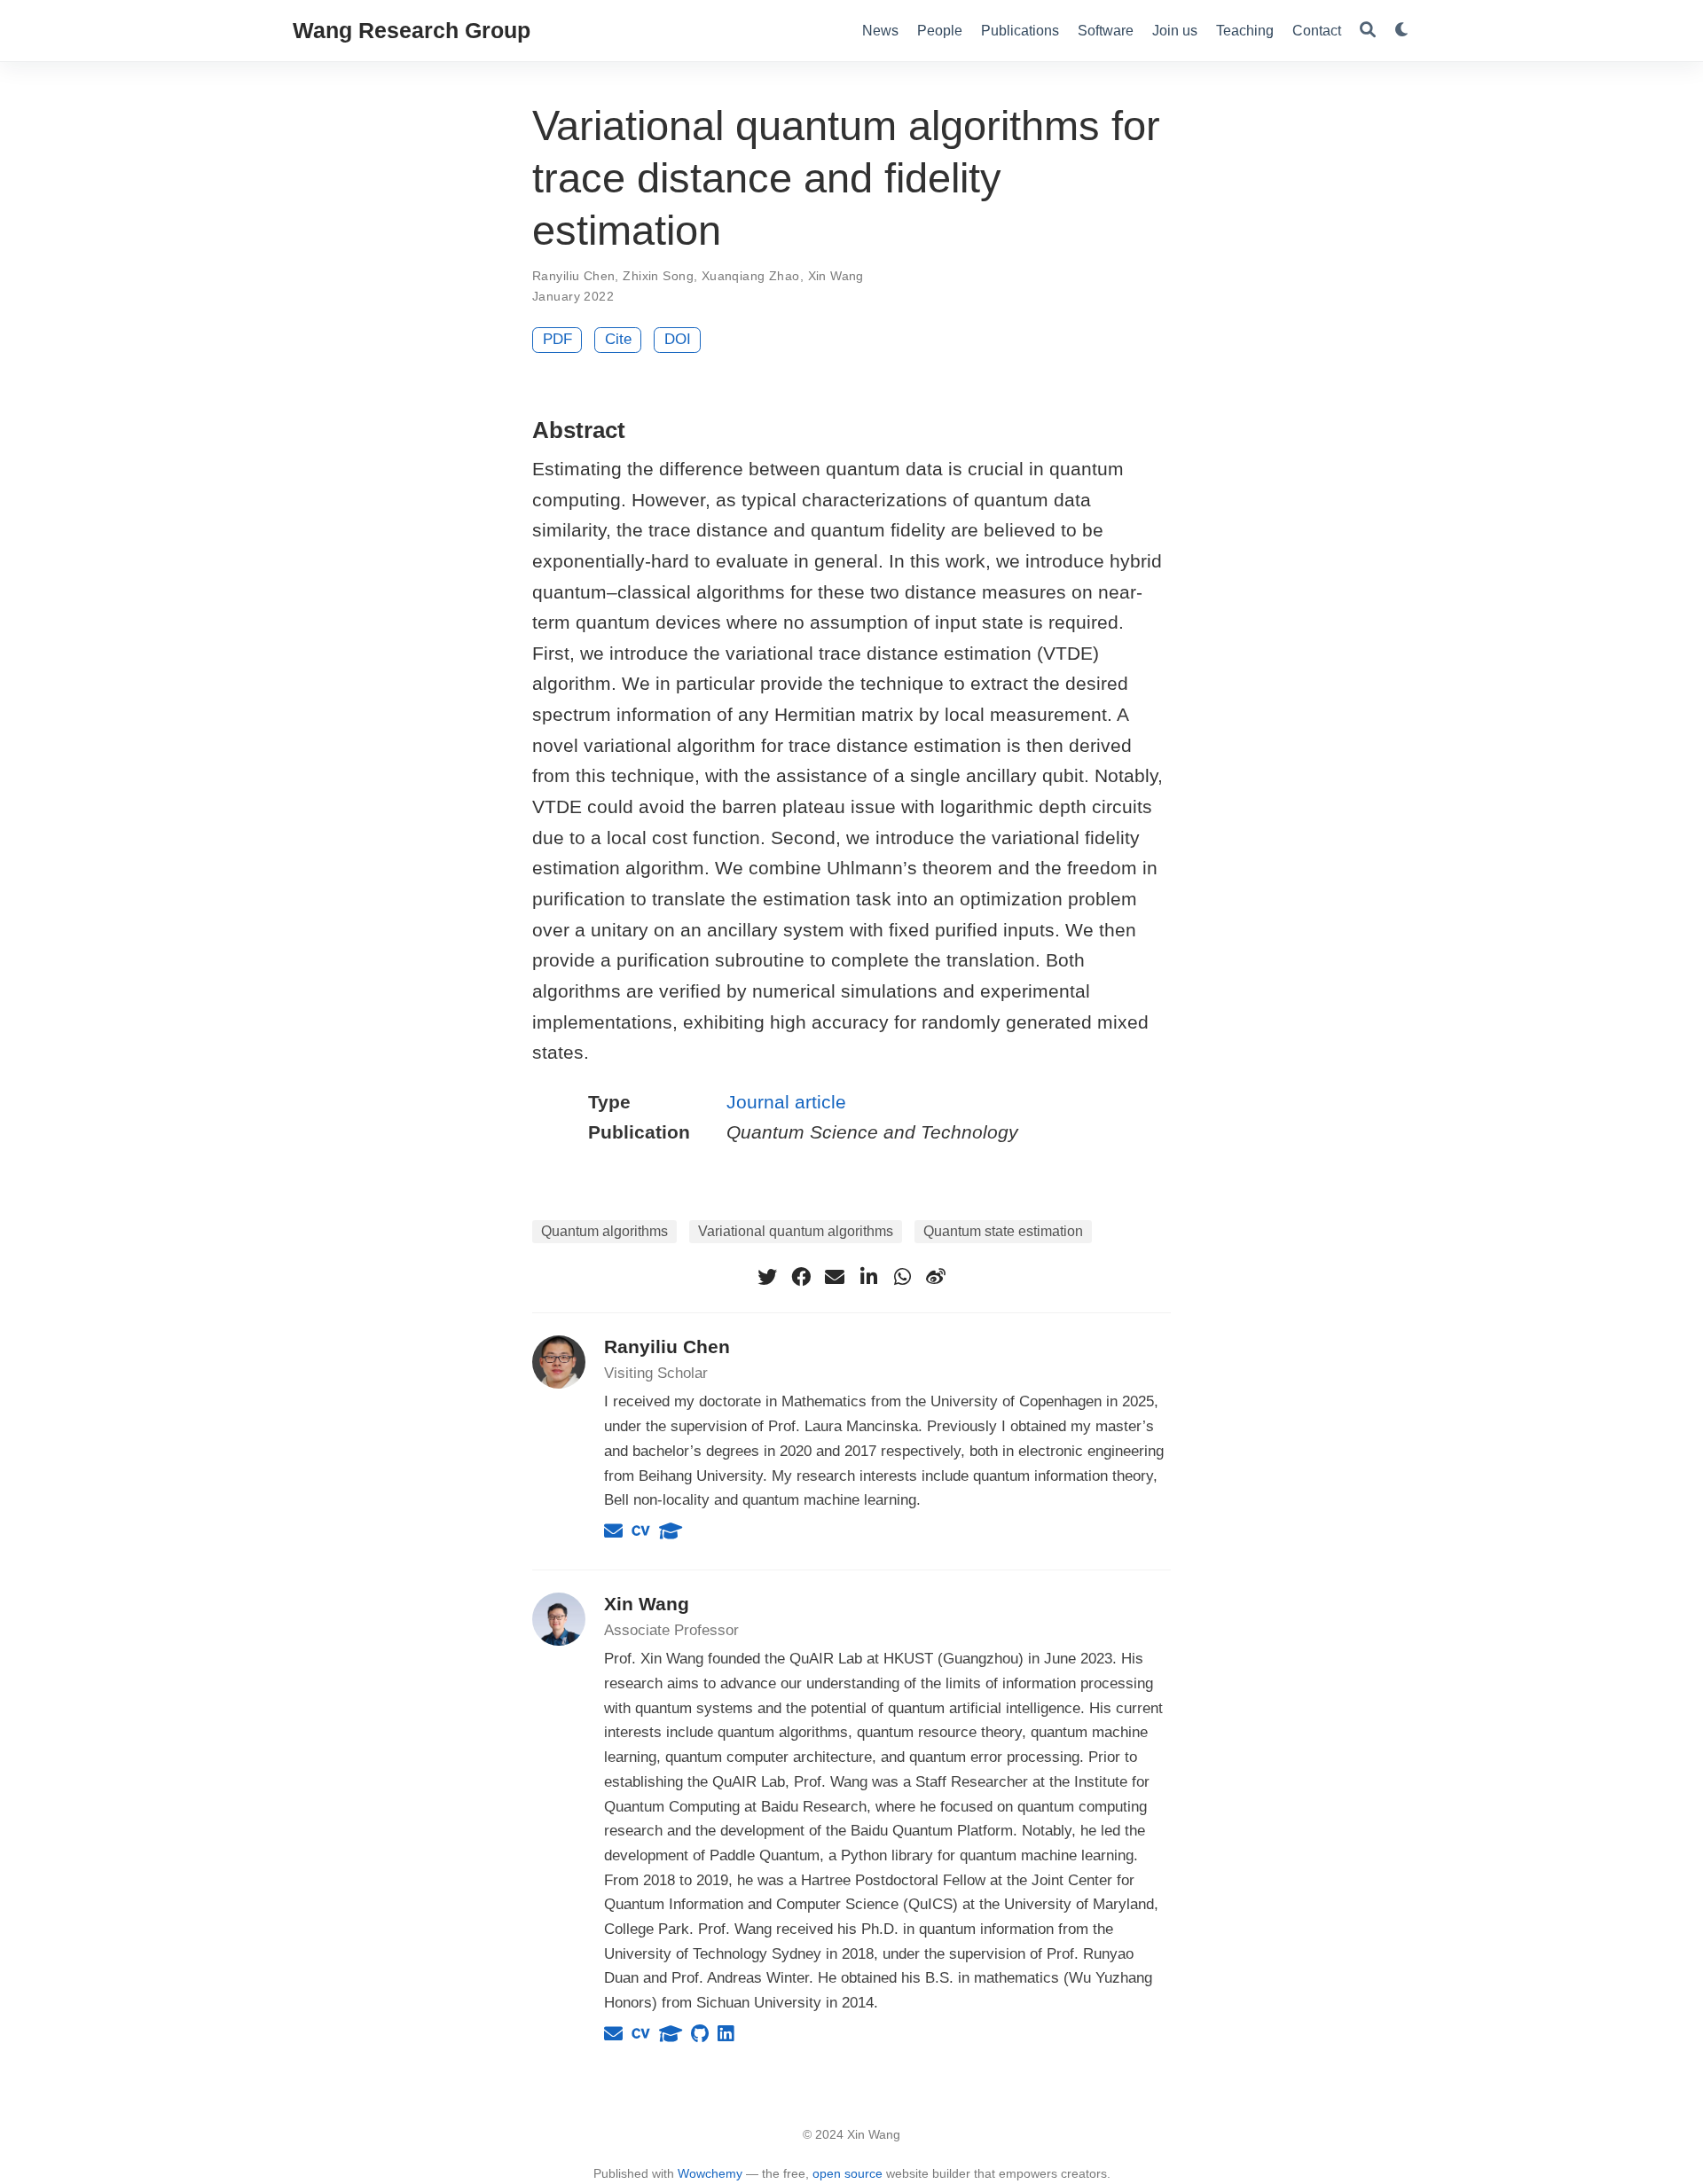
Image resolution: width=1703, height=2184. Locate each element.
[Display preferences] (1402, 31)
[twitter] (767, 1277)
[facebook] (801, 1277)
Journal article (786, 1102)
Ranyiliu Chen (573, 276)
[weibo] (936, 1277)
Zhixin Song (658, 276)
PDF (557, 339)
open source (848, 2173)
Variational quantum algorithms (796, 1231)
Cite (618, 339)
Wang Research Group (412, 30)
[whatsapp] (902, 1277)
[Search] (1368, 31)
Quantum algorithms (604, 1231)
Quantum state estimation (1003, 1231)
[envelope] (835, 1277)
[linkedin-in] (868, 1277)
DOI (678, 339)
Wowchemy (710, 2173)
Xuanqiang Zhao (751, 276)
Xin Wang (836, 276)
